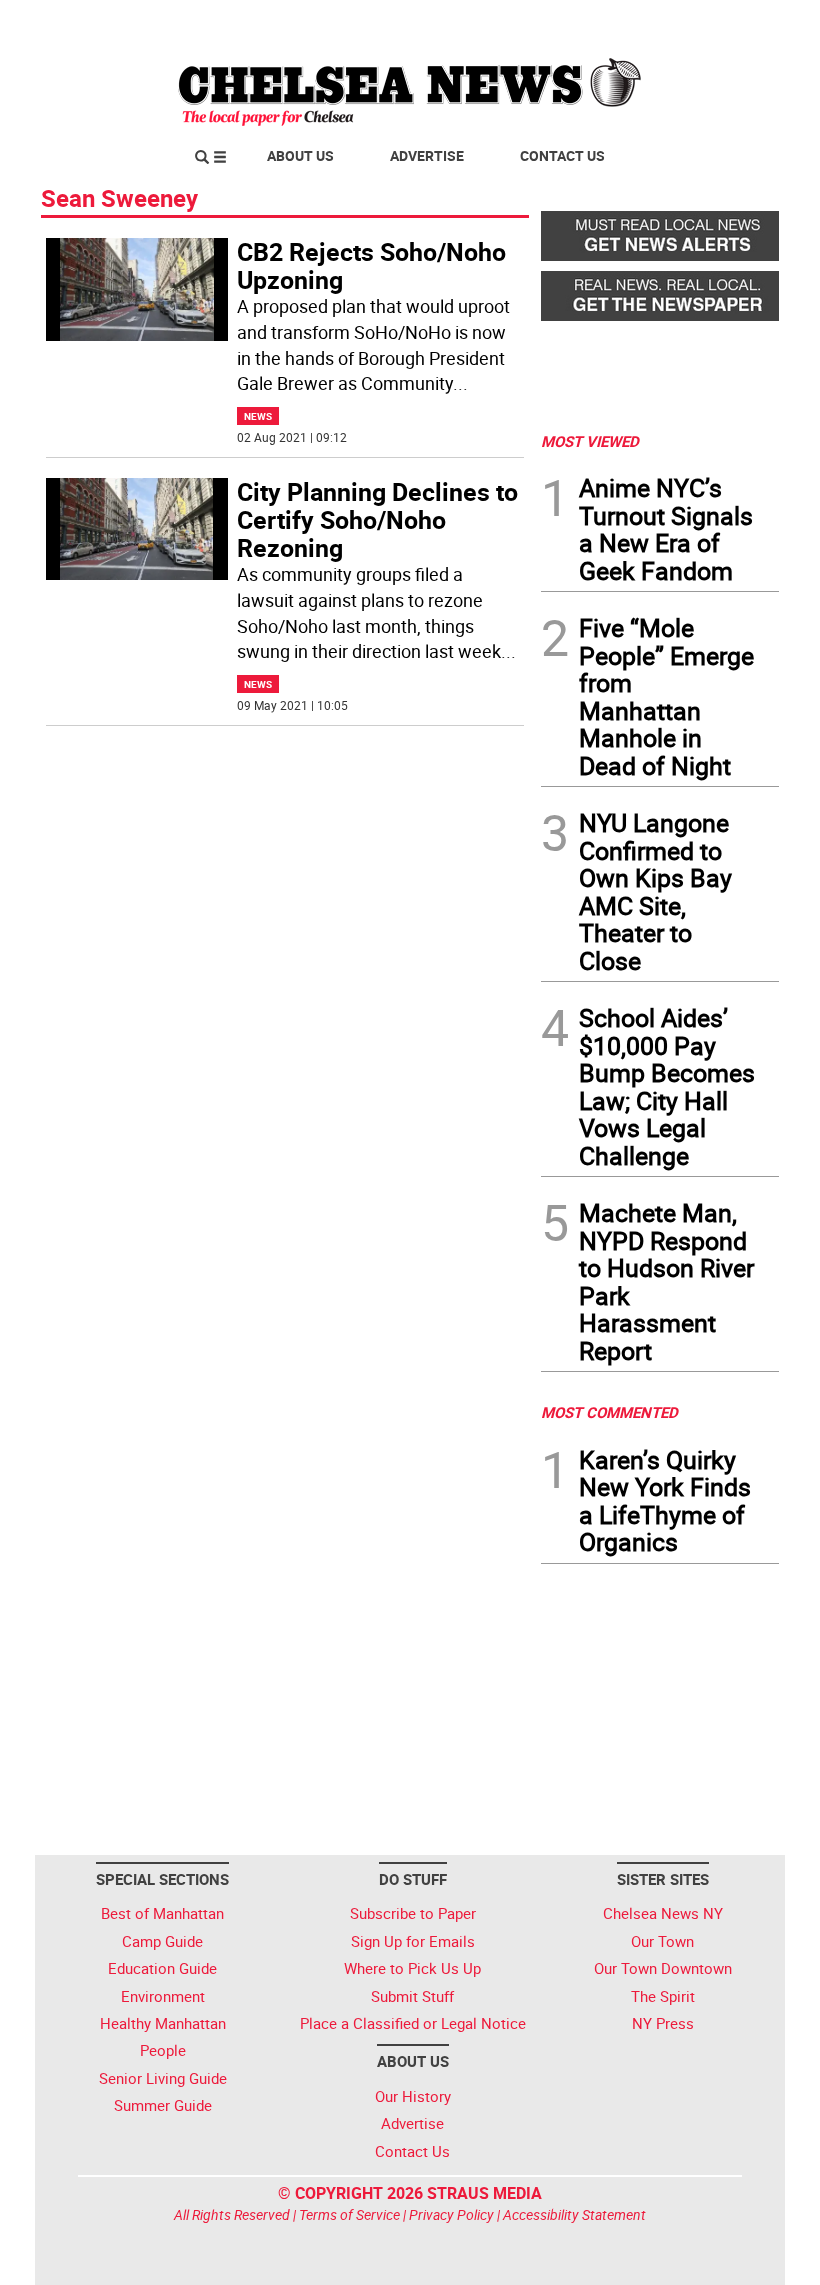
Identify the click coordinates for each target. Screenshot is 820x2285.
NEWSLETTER (618, 23)
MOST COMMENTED (609, 1412)
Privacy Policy (451, 2214)
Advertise (427, 155)
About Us (300, 155)
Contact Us (562, 155)
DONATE (730, 23)
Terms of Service (349, 2214)
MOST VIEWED (590, 441)
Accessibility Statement (574, 2214)
